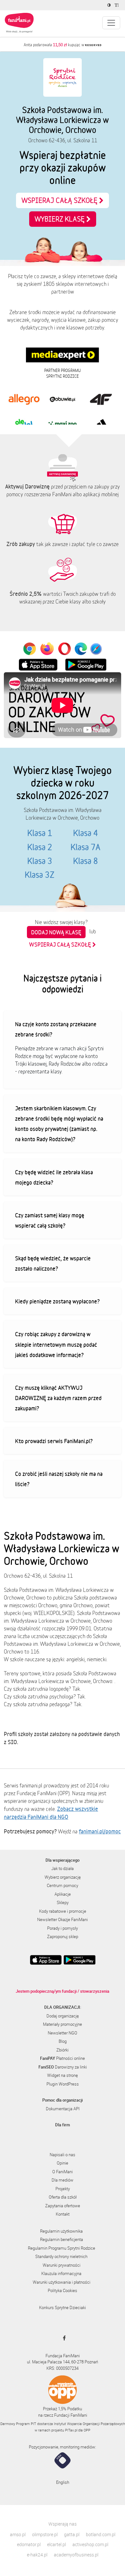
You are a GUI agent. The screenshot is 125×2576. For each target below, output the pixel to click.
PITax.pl (71, 2430)
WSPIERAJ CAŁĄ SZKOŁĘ (60, 200)
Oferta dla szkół (63, 2197)
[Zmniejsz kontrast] (110, 5)
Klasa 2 (40, 847)
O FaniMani (63, 2172)
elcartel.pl (57, 2544)
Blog (63, 2041)
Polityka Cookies (63, 2290)
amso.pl (18, 2534)
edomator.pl (29, 2544)
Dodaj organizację (63, 2016)
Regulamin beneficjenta (62, 2239)
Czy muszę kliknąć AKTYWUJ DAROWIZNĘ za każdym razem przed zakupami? (58, 1398)
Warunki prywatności (62, 2265)
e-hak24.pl (37, 2555)
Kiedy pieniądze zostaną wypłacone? (57, 1301)
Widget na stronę (63, 2075)
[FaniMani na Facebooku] (63, 2338)
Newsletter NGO (63, 2033)
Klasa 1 (40, 833)
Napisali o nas (63, 2155)
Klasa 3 (40, 861)
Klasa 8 (86, 861)
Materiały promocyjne (63, 2024)
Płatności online (63, 2058)
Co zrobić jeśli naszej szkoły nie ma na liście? (59, 1479)
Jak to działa (63, 1868)
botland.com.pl (101, 2534)
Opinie (63, 2163)
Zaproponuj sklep (63, 1936)
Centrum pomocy (63, 1885)
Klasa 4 (86, 833)
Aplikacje (63, 1894)
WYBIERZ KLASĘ (60, 219)
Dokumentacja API (63, 2109)
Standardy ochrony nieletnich (61, 2256)
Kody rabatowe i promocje (63, 1911)
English (63, 2482)
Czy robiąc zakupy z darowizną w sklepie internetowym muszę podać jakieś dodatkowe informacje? (56, 1344)
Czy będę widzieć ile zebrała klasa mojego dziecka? (54, 1177)
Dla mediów (63, 2180)
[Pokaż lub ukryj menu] (111, 23)
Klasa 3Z (40, 875)
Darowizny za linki (63, 2067)
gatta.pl (72, 2534)
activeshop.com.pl (90, 2544)
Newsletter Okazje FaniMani (63, 1919)
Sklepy (63, 1902)
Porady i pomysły (63, 1928)
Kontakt (63, 2214)
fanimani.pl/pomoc (100, 1831)
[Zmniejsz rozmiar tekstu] (117, 5)
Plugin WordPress (63, 2084)
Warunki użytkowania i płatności (62, 2282)
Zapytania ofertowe (63, 2206)
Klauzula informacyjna (61, 2273)
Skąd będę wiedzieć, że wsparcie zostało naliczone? (53, 1263)
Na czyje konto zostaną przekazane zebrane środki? (56, 1029)
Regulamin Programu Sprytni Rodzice (62, 2248)
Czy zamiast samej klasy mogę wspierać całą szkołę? (50, 1220)
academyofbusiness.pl (76, 2555)
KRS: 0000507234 (63, 2368)
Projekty (63, 2189)
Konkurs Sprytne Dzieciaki (63, 2307)
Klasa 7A (85, 847)
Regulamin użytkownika (61, 2231)
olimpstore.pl (45, 2534)
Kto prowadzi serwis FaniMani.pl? (54, 1441)
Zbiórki (63, 2050)
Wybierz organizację (63, 1877)
